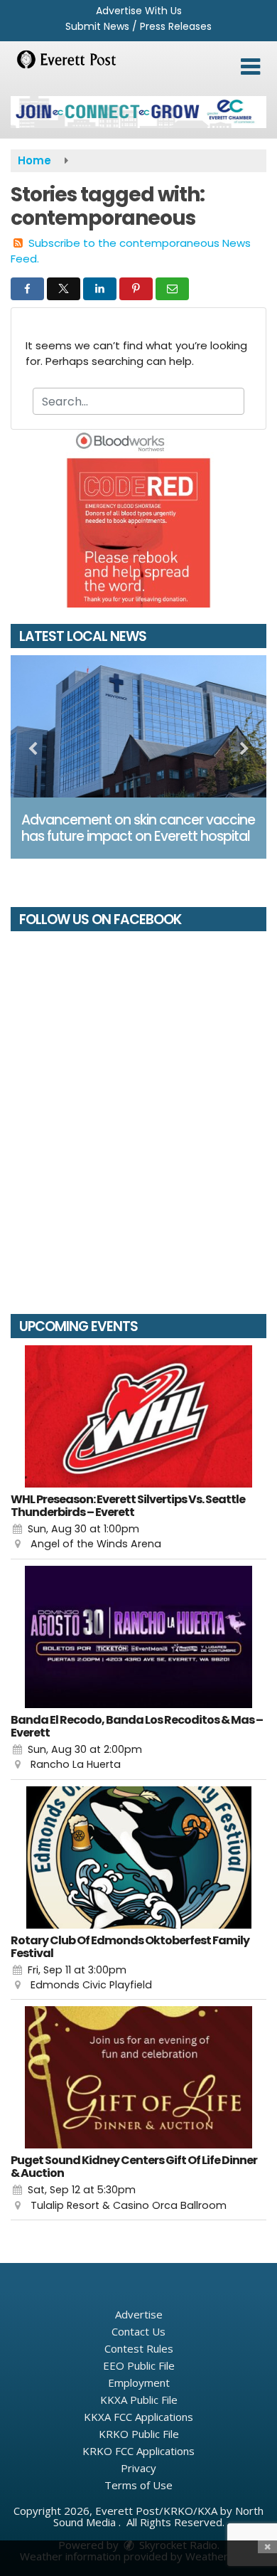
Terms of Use (138, 2485)
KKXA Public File (139, 2400)
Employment (139, 2382)
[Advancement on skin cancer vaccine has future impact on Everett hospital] (138, 726)
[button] (250, 67)
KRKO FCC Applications (138, 2451)
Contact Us (138, 2331)
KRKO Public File (139, 2434)
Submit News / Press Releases (138, 26)
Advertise (139, 2314)
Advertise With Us (139, 11)
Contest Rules (139, 2348)
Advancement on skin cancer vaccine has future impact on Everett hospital (138, 828)
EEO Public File (139, 2365)
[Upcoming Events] (138, 1416)
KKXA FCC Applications (138, 2417)
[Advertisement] (138, 112)
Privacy (138, 2468)
